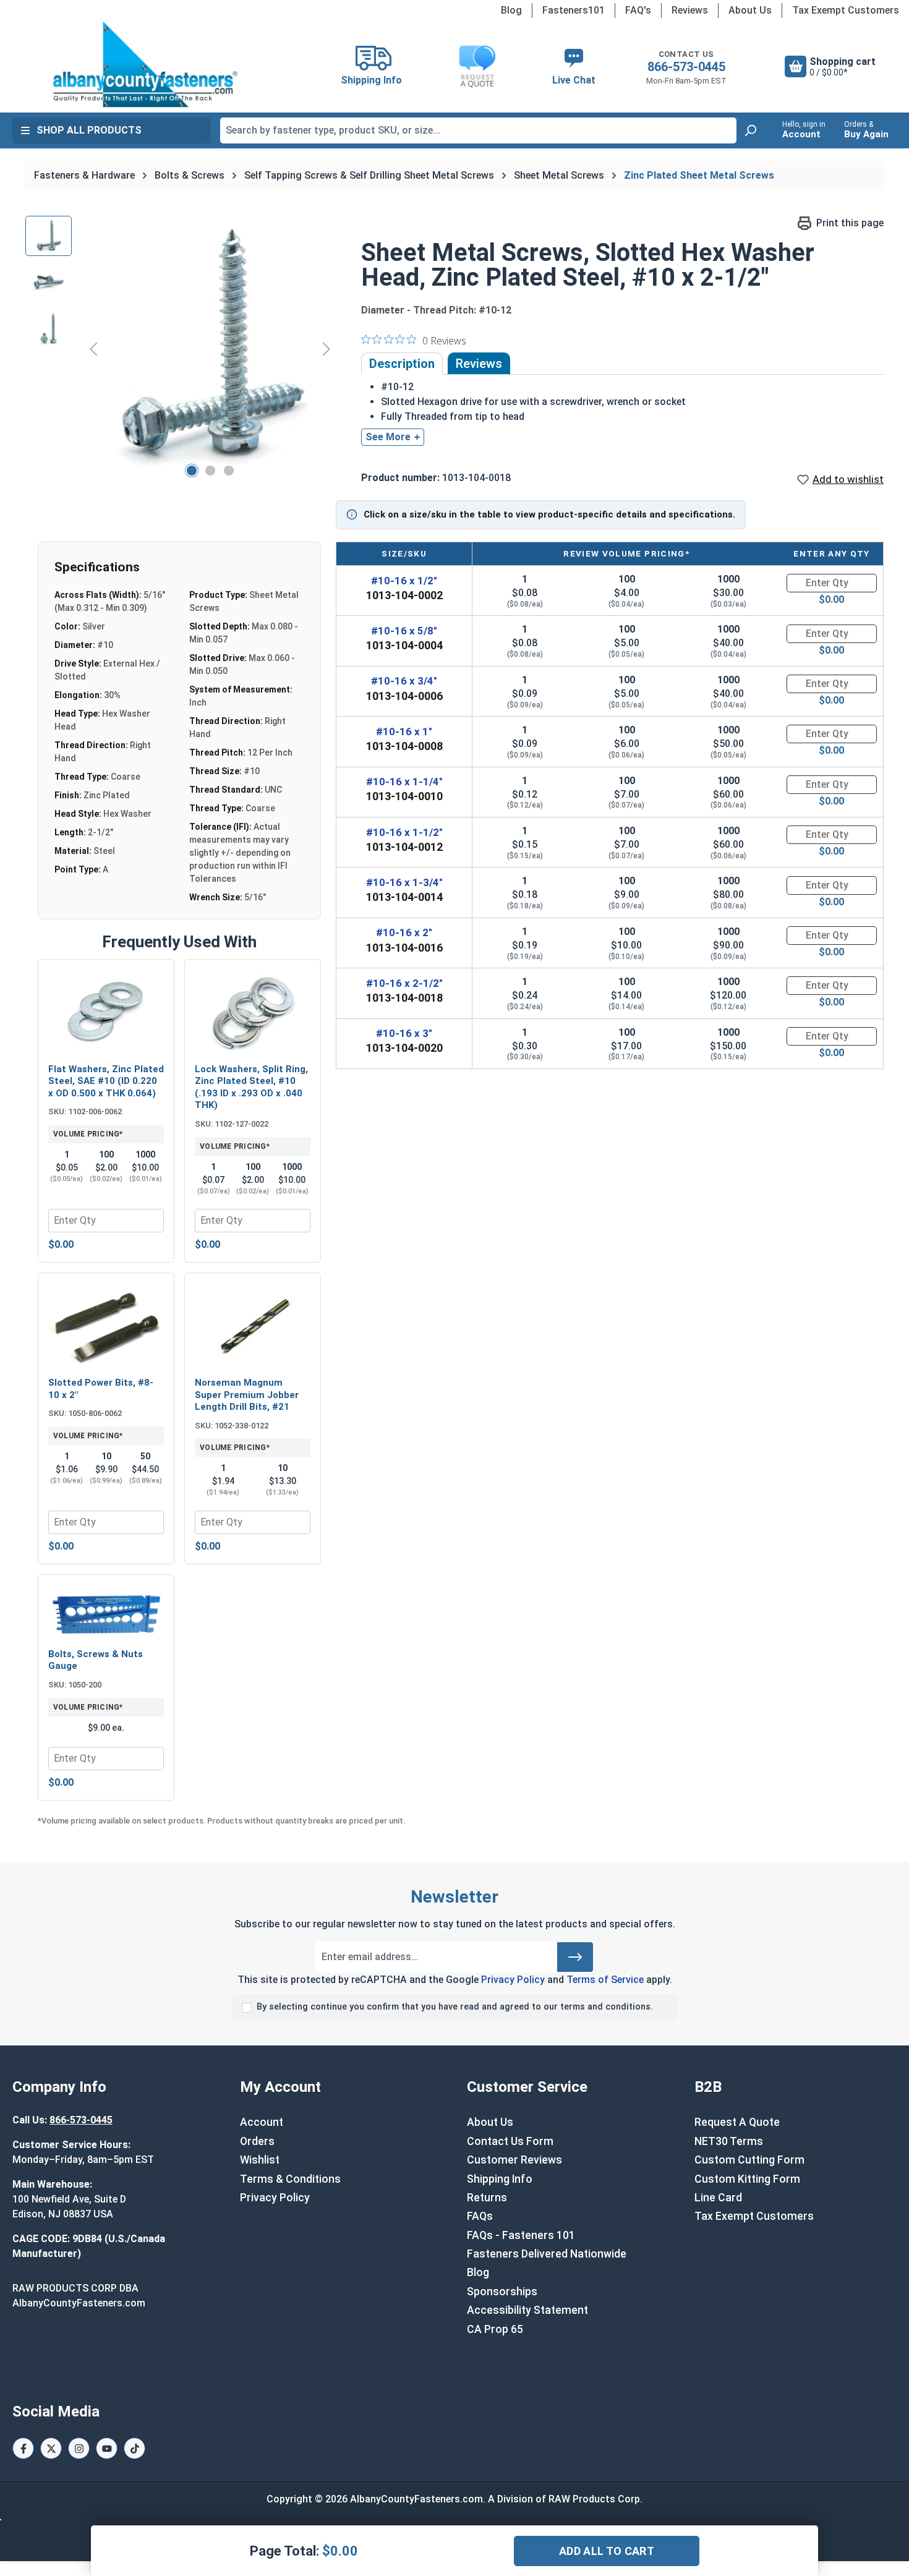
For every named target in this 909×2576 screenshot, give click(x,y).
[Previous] (93, 348)
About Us (750, 10)
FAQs (480, 2216)
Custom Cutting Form (749, 2160)
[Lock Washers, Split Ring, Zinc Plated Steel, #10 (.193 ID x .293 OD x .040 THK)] (253, 1013)
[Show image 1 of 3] (192, 471)
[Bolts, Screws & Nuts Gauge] (106, 1613)
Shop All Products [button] (89, 130)
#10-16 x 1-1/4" (404, 782)
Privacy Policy (513, 1980)
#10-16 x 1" (404, 731)
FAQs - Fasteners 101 (521, 2235)
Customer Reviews (514, 2160)
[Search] (750, 130)
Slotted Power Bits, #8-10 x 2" (101, 1389)
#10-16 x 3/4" (404, 681)
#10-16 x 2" (404, 932)
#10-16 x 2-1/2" (404, 983)
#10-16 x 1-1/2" (404, 832)
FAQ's (638, 10)
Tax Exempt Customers (846, 10)
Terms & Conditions (290, 2179)
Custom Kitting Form (747, 2179)
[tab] (402, 364)
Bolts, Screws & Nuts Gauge (96, 1660)
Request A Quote (737, 2122)
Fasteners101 (574, 10)
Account (262, 2122)
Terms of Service (605, 1980)
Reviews (690, 10)
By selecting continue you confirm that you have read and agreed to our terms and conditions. (455, 2007)
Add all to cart (607, 2551)
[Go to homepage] (145, 64)
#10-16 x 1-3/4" (404, 882)
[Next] (326, 348)
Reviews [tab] (479, 364)
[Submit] (575, 1957)
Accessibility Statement (527, 2310)
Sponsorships (502, 2292)
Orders (257, 2141)
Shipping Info (500, 2179)
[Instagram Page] (79, 2448)
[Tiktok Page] (134, 2448)
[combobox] (478, 130)
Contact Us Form (510, 2141)
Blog (511, 10)
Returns (487, 2198)
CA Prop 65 (495, 2329)
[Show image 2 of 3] (210, 471)
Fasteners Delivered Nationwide (547, 2254)
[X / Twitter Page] (51, 2448)
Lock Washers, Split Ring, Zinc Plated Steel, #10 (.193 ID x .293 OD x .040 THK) (251, 1087)
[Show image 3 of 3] (229, 471)
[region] (181, 349)
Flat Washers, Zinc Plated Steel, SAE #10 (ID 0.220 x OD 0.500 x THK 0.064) (106, 1081)
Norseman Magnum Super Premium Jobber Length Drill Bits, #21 (247, 1395)
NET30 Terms (729, 2141)
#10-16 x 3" (404, 1033)
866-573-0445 (686, 67)
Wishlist (260, 2160)
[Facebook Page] (23, 2448)
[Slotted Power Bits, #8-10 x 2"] (106, 1326)
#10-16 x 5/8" (404, 631)
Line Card (718, 2198)
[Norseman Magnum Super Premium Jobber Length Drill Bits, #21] (253, 1326)
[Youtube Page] (107, 2448)
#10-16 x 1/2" (404, 581)
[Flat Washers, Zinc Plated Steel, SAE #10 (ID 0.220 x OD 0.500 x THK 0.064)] (106, 1013)
